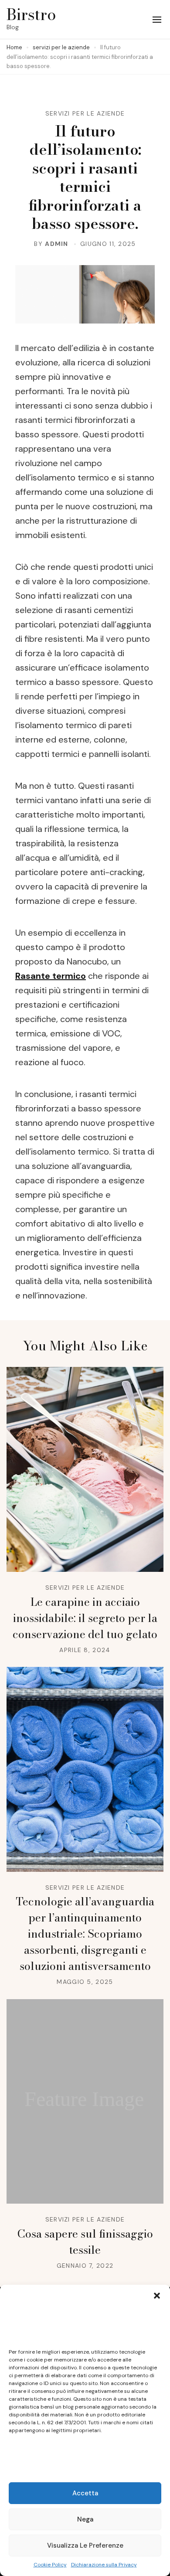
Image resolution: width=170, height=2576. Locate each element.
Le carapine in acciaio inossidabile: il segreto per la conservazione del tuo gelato (85, 1618)
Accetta (85, 2493)
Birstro (31, 14)
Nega (85, 2519)
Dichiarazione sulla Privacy (104, 2565)
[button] (157, 2296)
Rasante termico (51, 976)
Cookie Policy (50, 2565)
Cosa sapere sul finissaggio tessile (85, 2242)
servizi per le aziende (85, 113)
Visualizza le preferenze (85, 2545)
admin (57, 244)
